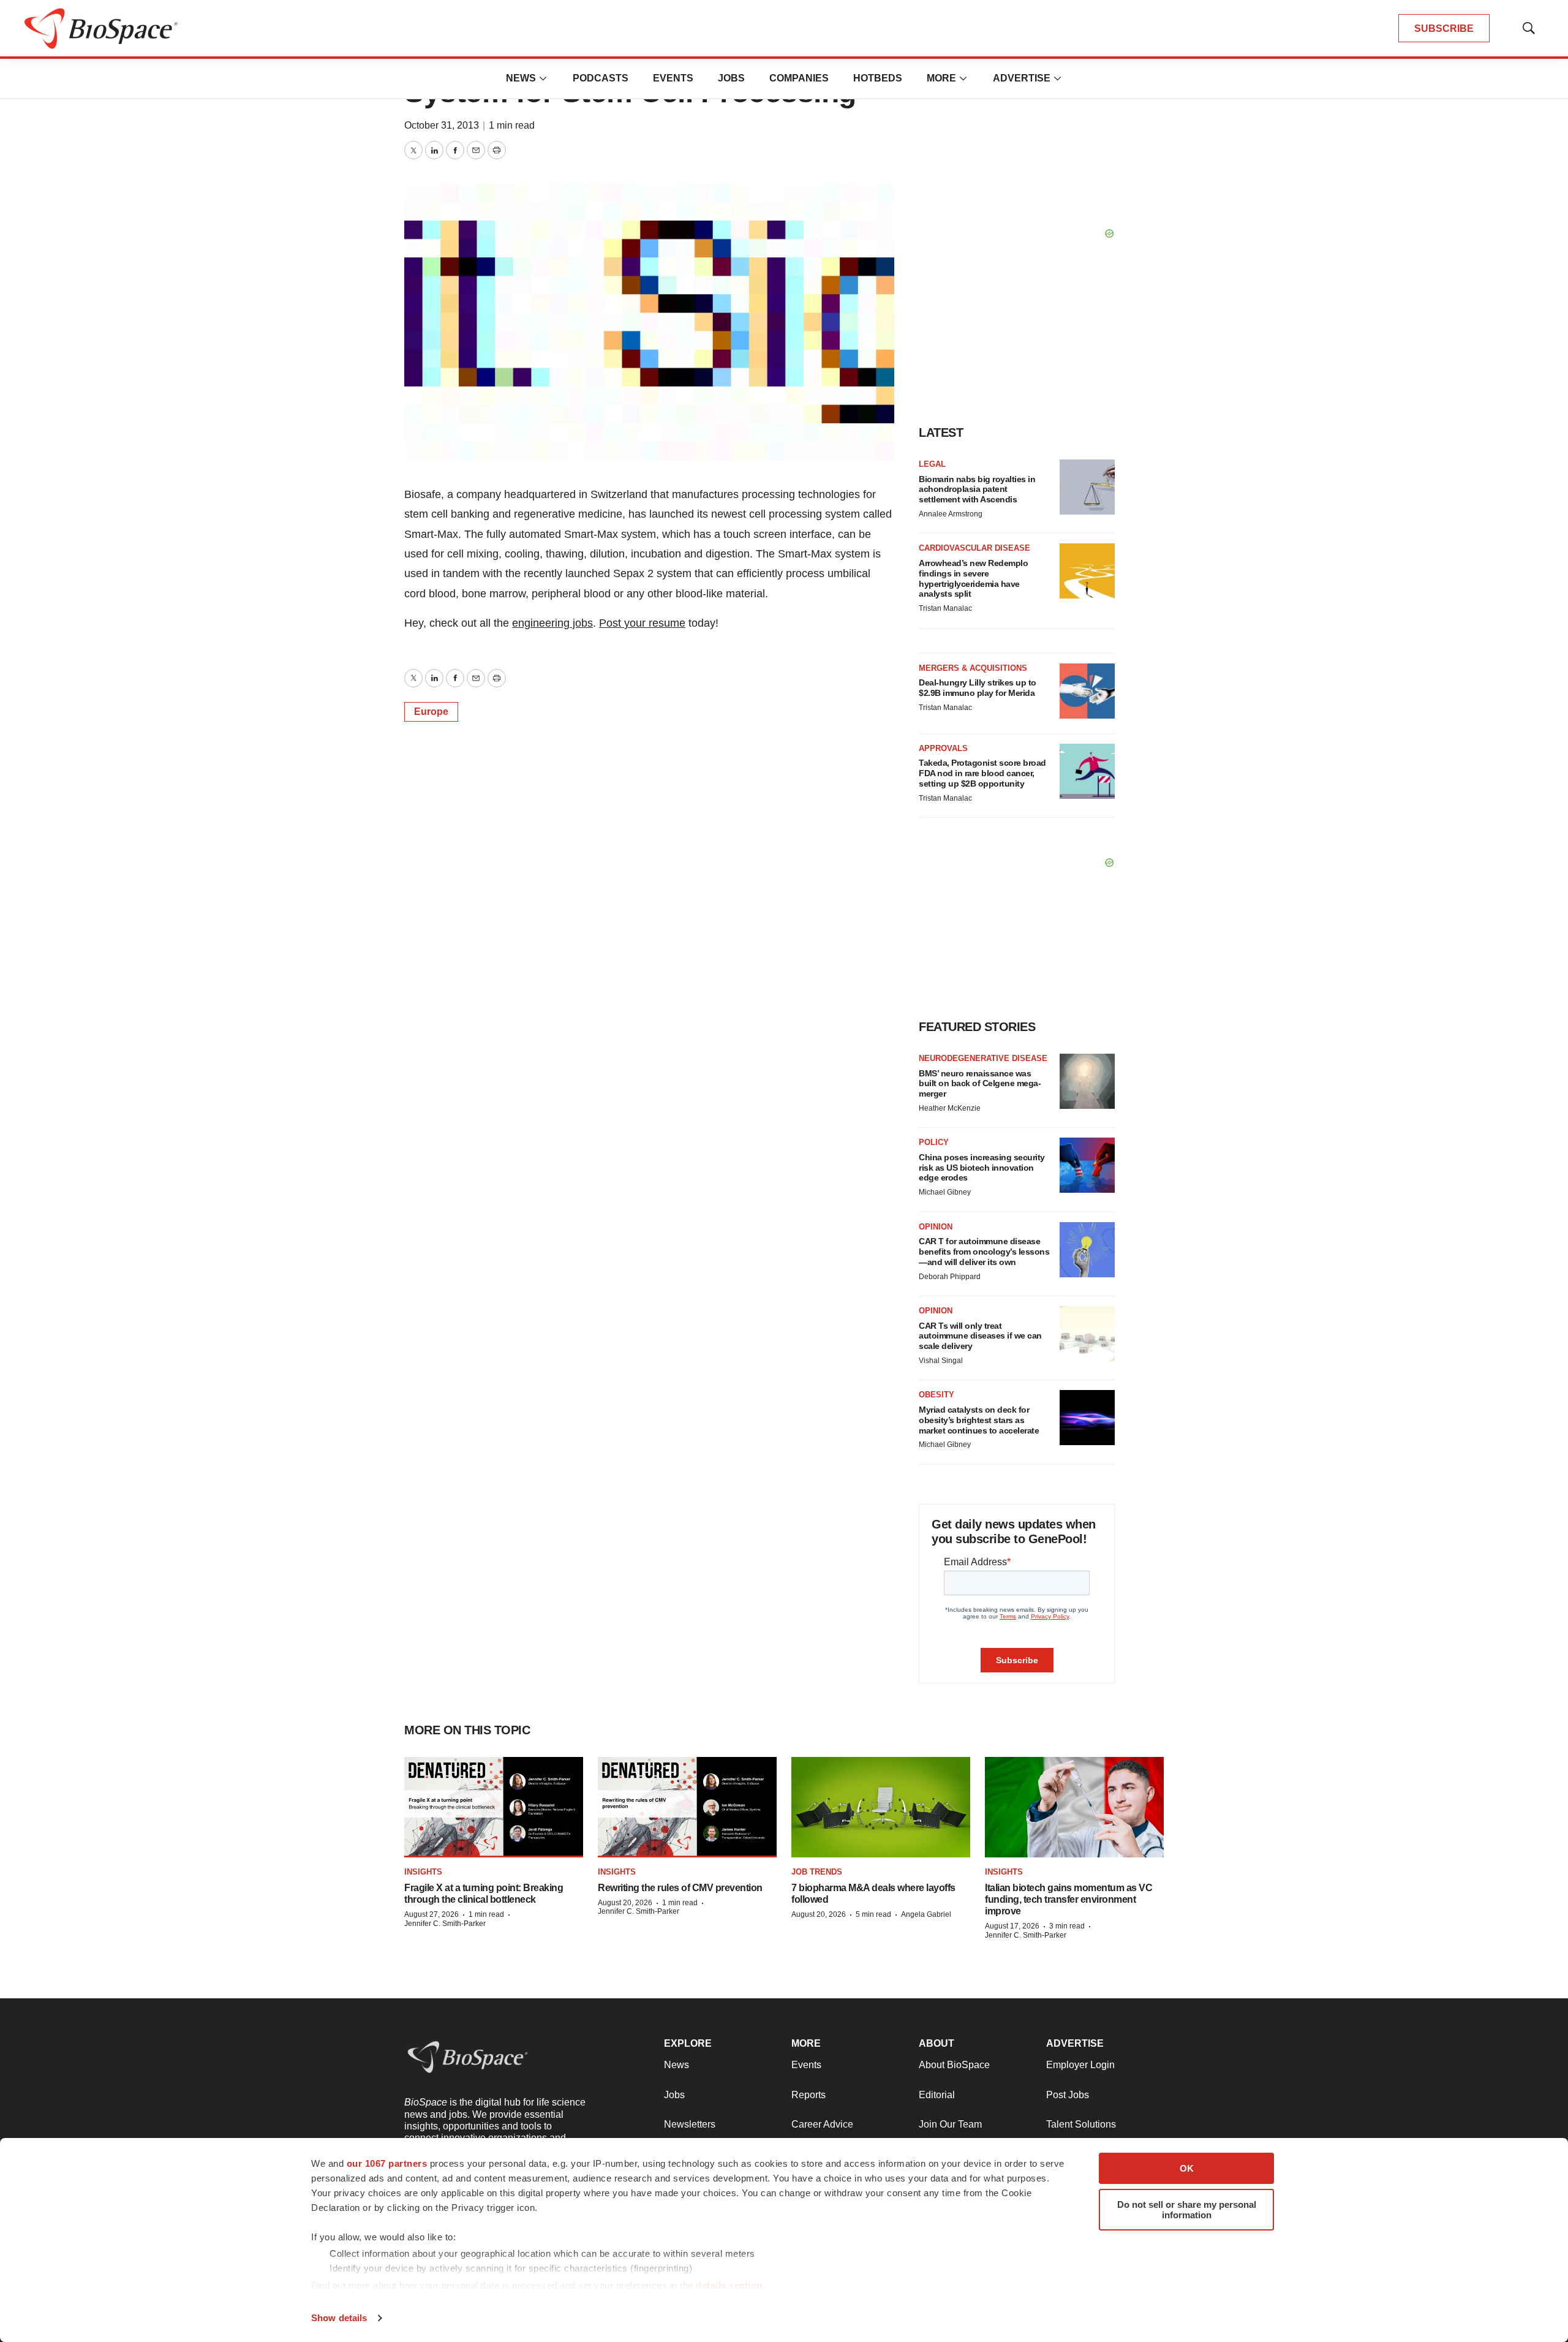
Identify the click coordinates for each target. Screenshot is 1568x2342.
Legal (932, 464)
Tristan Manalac (945, 608)
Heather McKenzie (950, 1108)
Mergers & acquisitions (973, 668)
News (521, 78)
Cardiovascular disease (974, 548)
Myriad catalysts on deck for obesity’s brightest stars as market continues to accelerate (979, 1420)
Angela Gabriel (926, 1914)
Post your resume (642, 623)
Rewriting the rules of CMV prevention (680, 1888)
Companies (799, 78)
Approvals (943, 748)
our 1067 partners (387, 2163)
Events (673, 78)
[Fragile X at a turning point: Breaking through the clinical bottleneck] (494, 1807)
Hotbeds (878, 78)
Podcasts (601, 78)
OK (1187, 2168)
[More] (543, 78)
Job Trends (817, 1872)
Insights (423, 1872)
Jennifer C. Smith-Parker (445, 1924)
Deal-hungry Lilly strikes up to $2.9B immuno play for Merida (978, 688)
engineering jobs (552, 623)
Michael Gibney (945, 1192)
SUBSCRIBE (1444, 28)
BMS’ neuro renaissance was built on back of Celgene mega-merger (980, 1084)
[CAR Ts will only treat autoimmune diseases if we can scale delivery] (1087, 1334)
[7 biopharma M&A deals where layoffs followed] (881, 1807)
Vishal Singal (941, 1361)
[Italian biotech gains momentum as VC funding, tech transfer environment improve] (1074, 1807)
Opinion (936, 1227)
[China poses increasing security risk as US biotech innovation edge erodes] (1087, 1165)
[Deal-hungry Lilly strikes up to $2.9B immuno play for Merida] (1087, 691)
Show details (339, 2318)
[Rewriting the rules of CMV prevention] (687, 1807)
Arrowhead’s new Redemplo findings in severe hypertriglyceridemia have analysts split (973, 578)
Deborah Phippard (950, 1277)
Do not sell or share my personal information (1187, 2210)
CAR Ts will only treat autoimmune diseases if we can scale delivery (980, 1336)
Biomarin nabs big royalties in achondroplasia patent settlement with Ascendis (977, 489)
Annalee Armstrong (951, 514)
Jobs (731, 78)
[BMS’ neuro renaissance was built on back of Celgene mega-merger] (1087, 1081)
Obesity (937, 1395)
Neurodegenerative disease (983, 1058)
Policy (934, 1142)
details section (729, 2285)
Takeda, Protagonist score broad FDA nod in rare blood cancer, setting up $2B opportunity (982, 773)
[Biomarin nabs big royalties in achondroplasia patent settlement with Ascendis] (1087, 487)
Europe (431, 712)
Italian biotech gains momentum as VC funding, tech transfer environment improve (1069, 1899)
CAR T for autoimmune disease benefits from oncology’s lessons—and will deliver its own (984, 1252)
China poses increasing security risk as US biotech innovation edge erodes (982, 1168)
